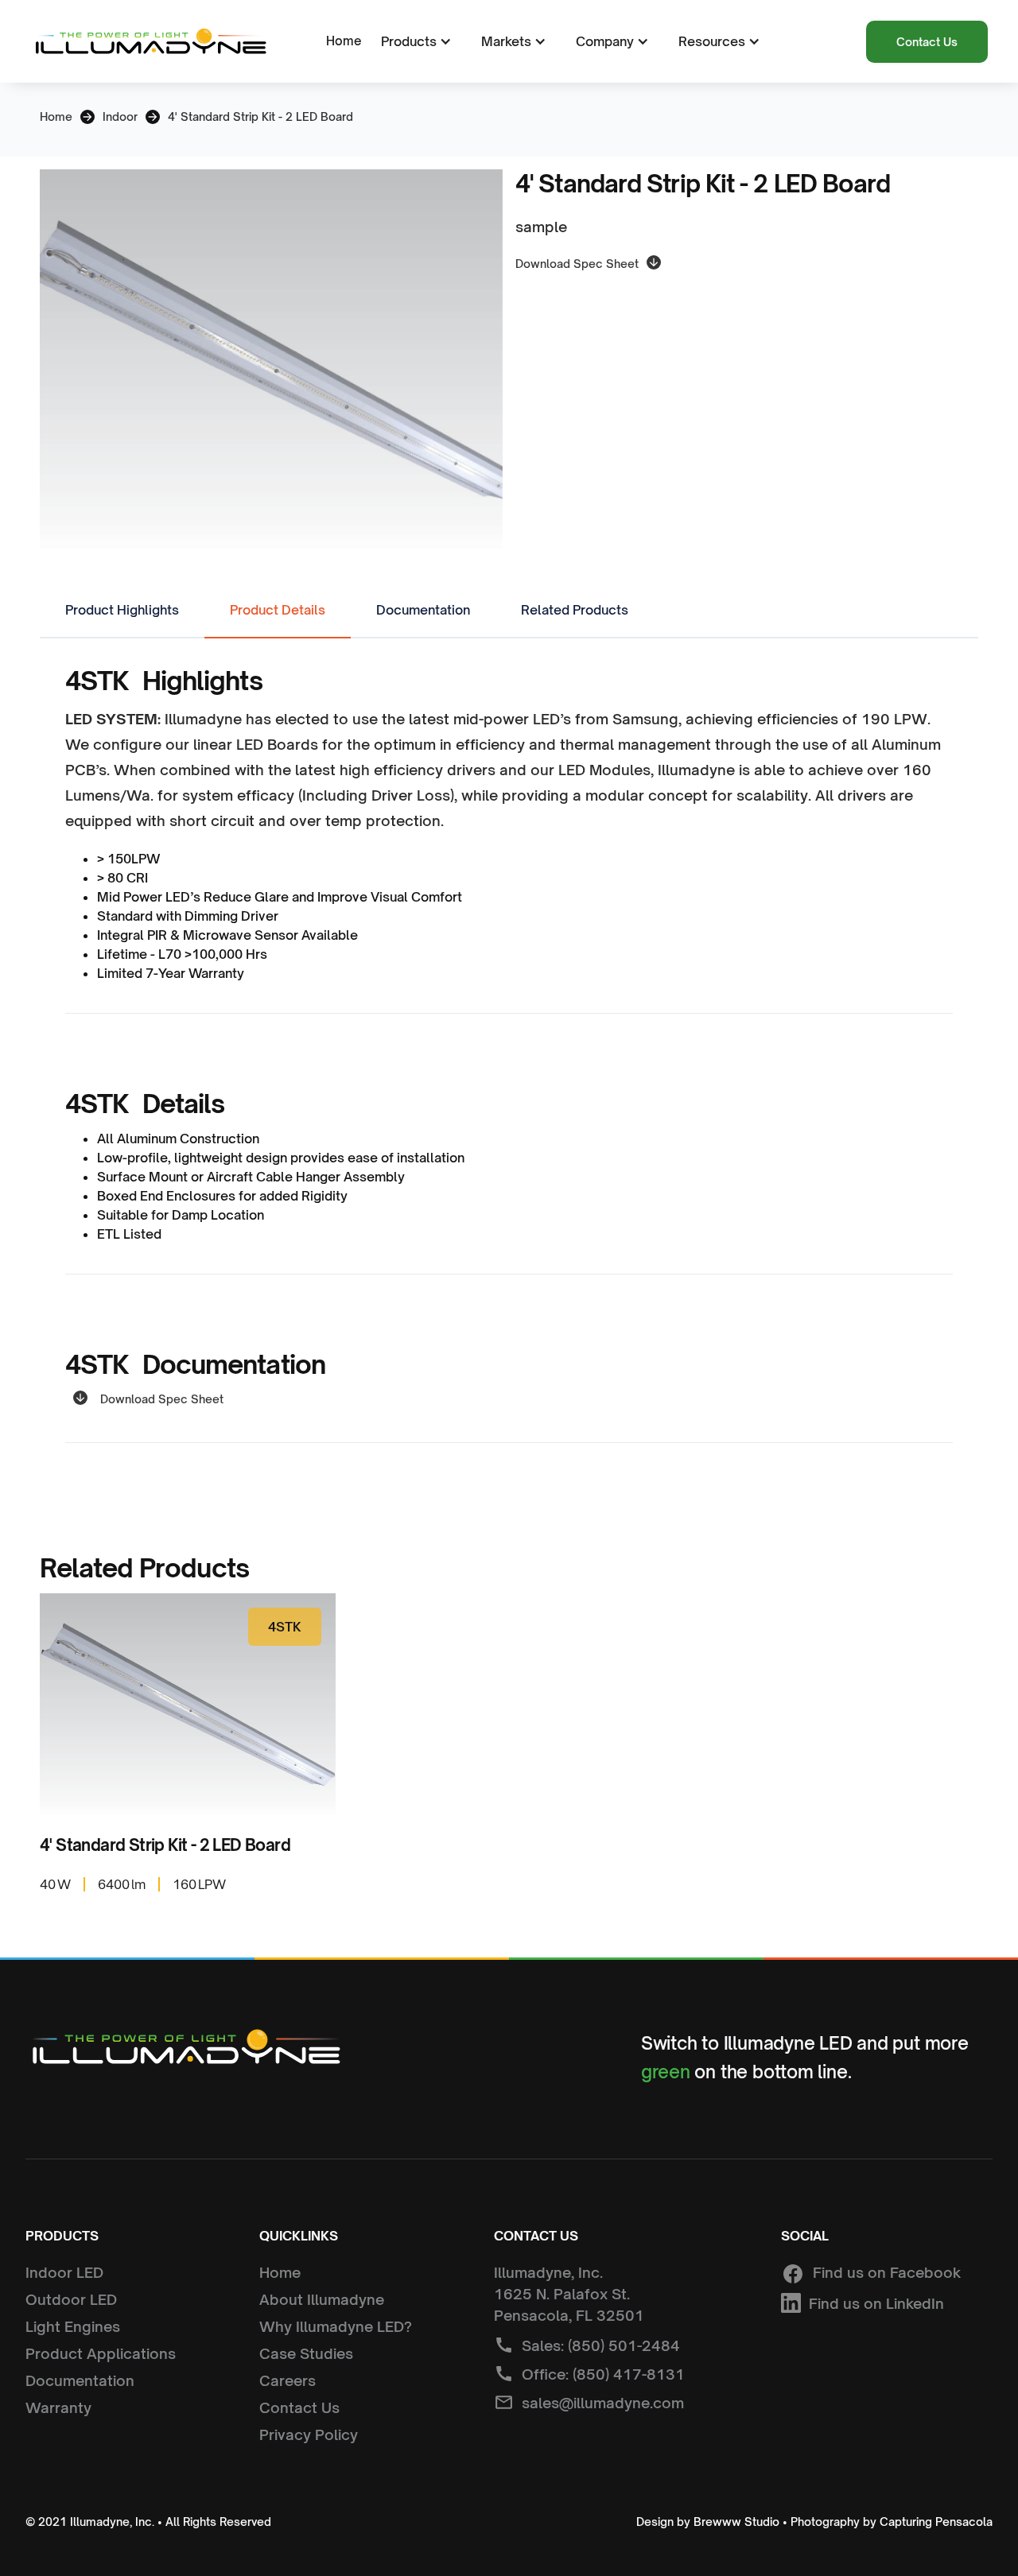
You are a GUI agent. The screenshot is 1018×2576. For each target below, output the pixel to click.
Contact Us (927, 42)
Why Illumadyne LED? (336, 2326)
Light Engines (73, 2326)
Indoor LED (64, 2272)
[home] (150, 42)
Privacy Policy (309, 2434)
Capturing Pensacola (936, 2522)
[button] (414, 41)
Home (344, 41)
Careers (288, 2380)
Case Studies (306, 2353)
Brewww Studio (736, 2522)
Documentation (80, 2380)
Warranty (58, 2407)
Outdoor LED (71, 2299)
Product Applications (101, 2353)
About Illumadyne (322, 2299)
